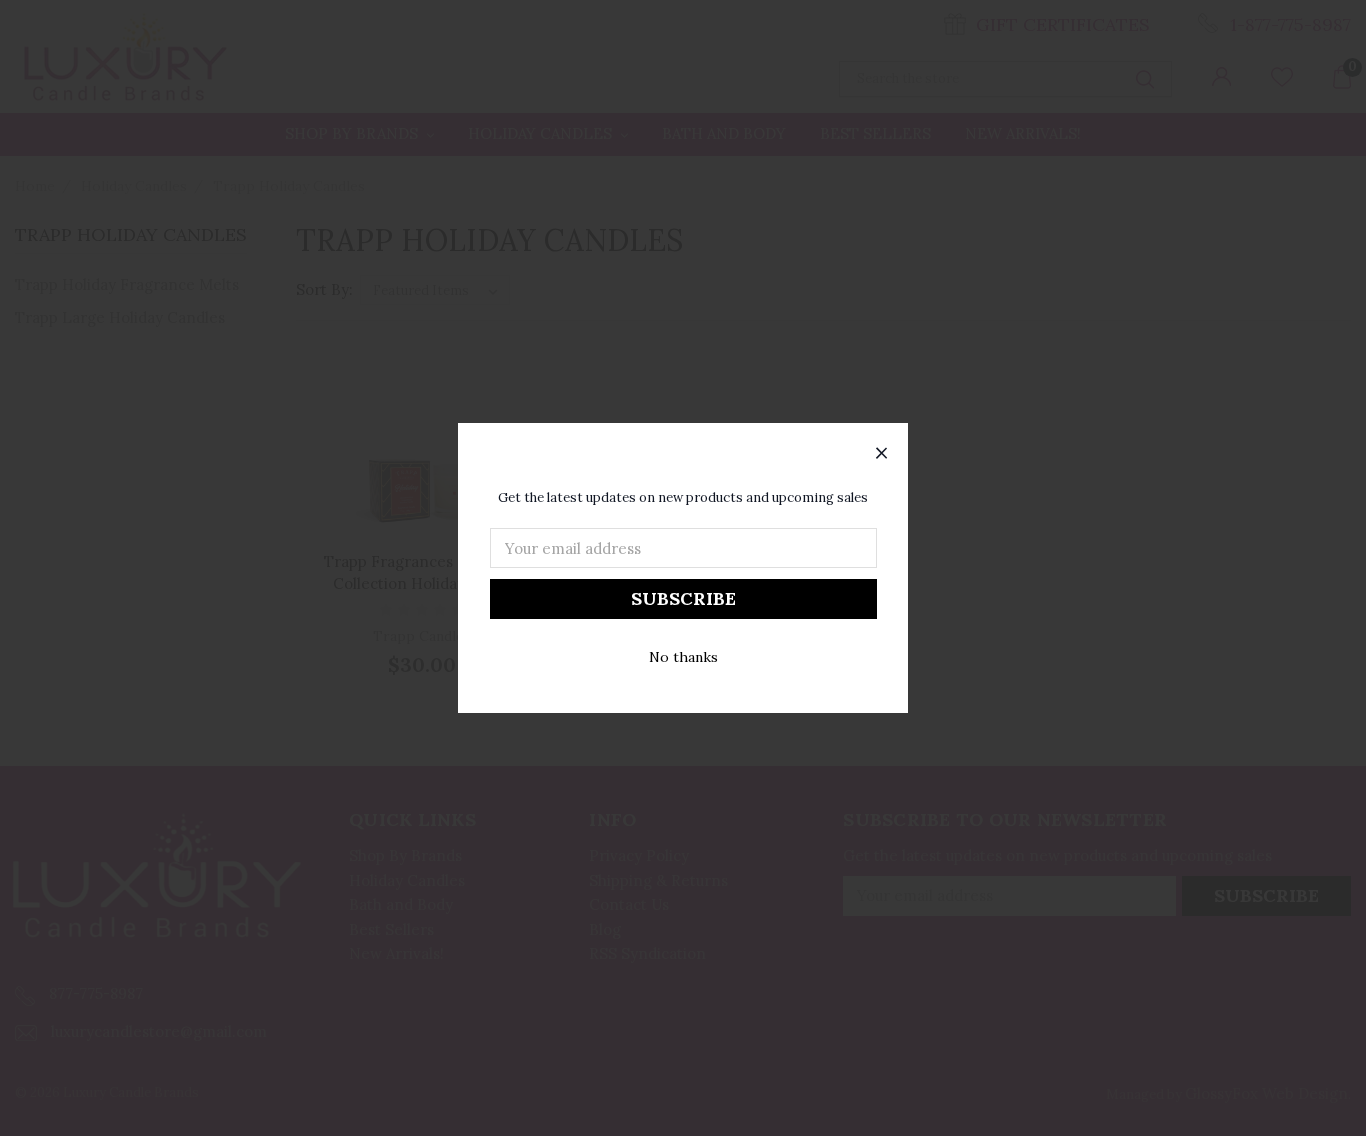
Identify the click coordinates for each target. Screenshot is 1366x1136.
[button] (882, 454)
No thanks (683, 657)
